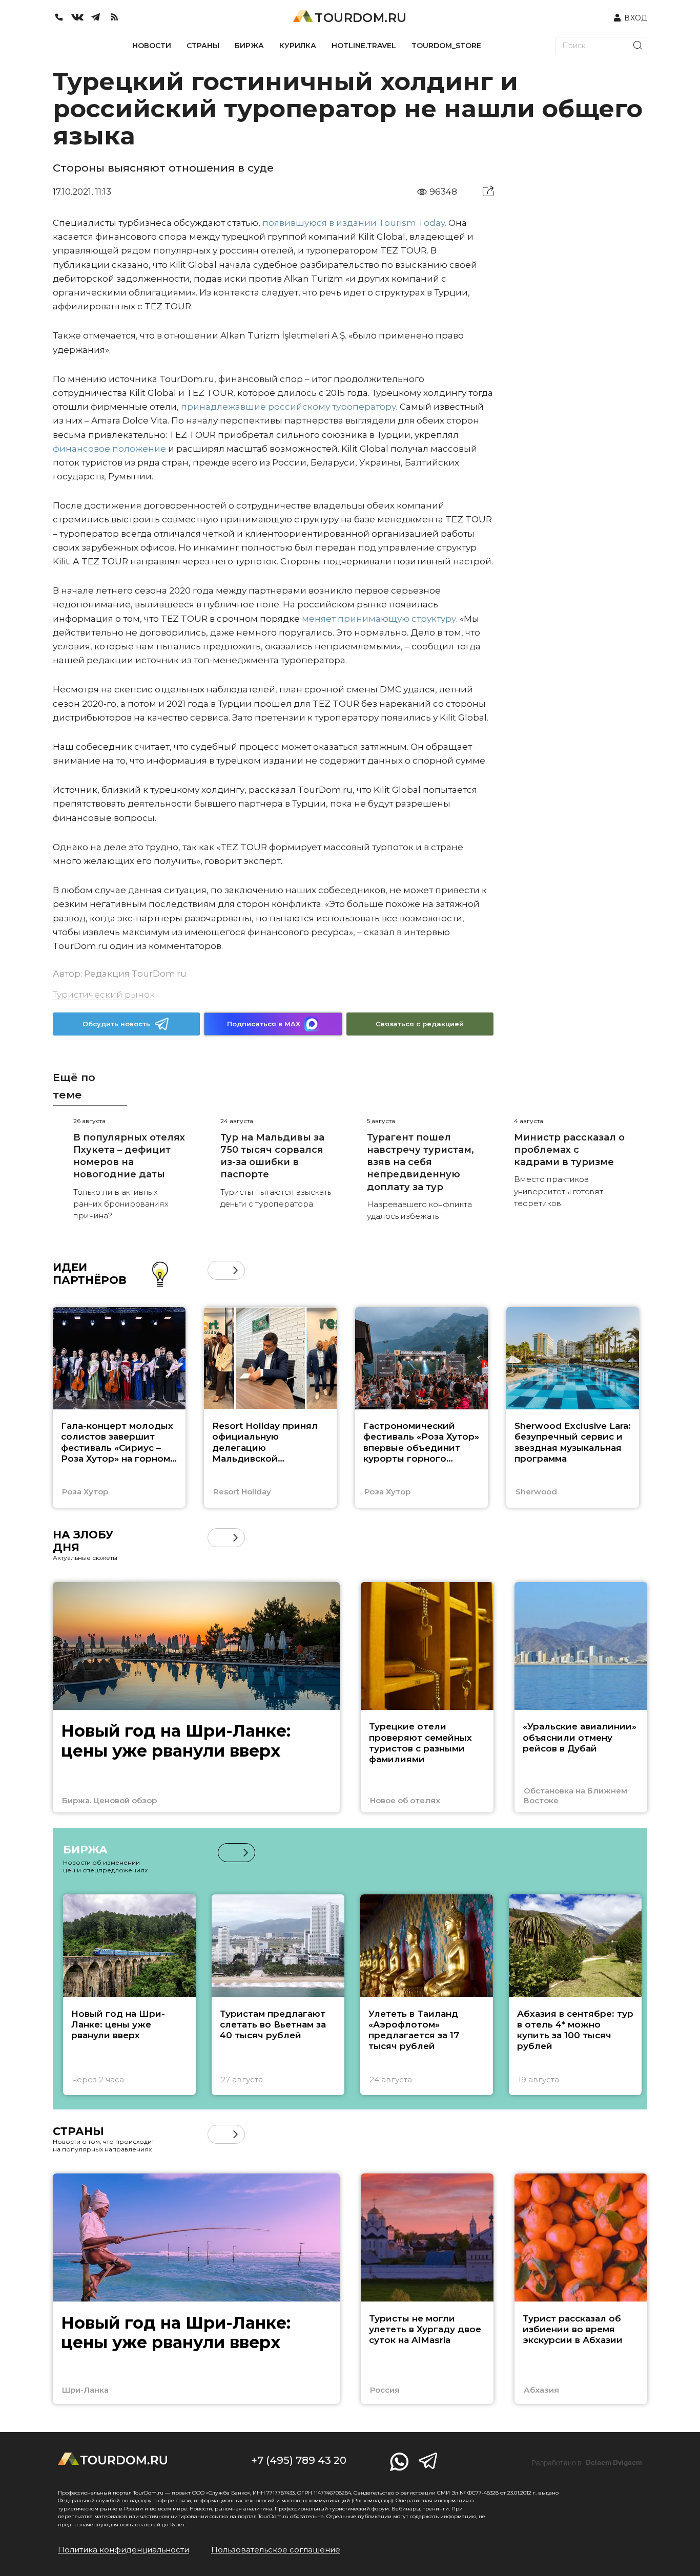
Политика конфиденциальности (123, 2550)
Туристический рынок (104, 995)
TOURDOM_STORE (446, 46)
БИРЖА (249, 46)
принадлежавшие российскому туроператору (289, 407)
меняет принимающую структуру (379, 619)
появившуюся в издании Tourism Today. (354, 223)
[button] (217, 1270)
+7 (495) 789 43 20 (299, 2460)
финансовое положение (109, 449)
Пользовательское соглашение (276, 2550)
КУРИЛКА (298, 46)
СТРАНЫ (203, 46)
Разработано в (587, 2463)
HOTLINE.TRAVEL (364, 46)
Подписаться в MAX (264, 1024)
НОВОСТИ (152, 46)
